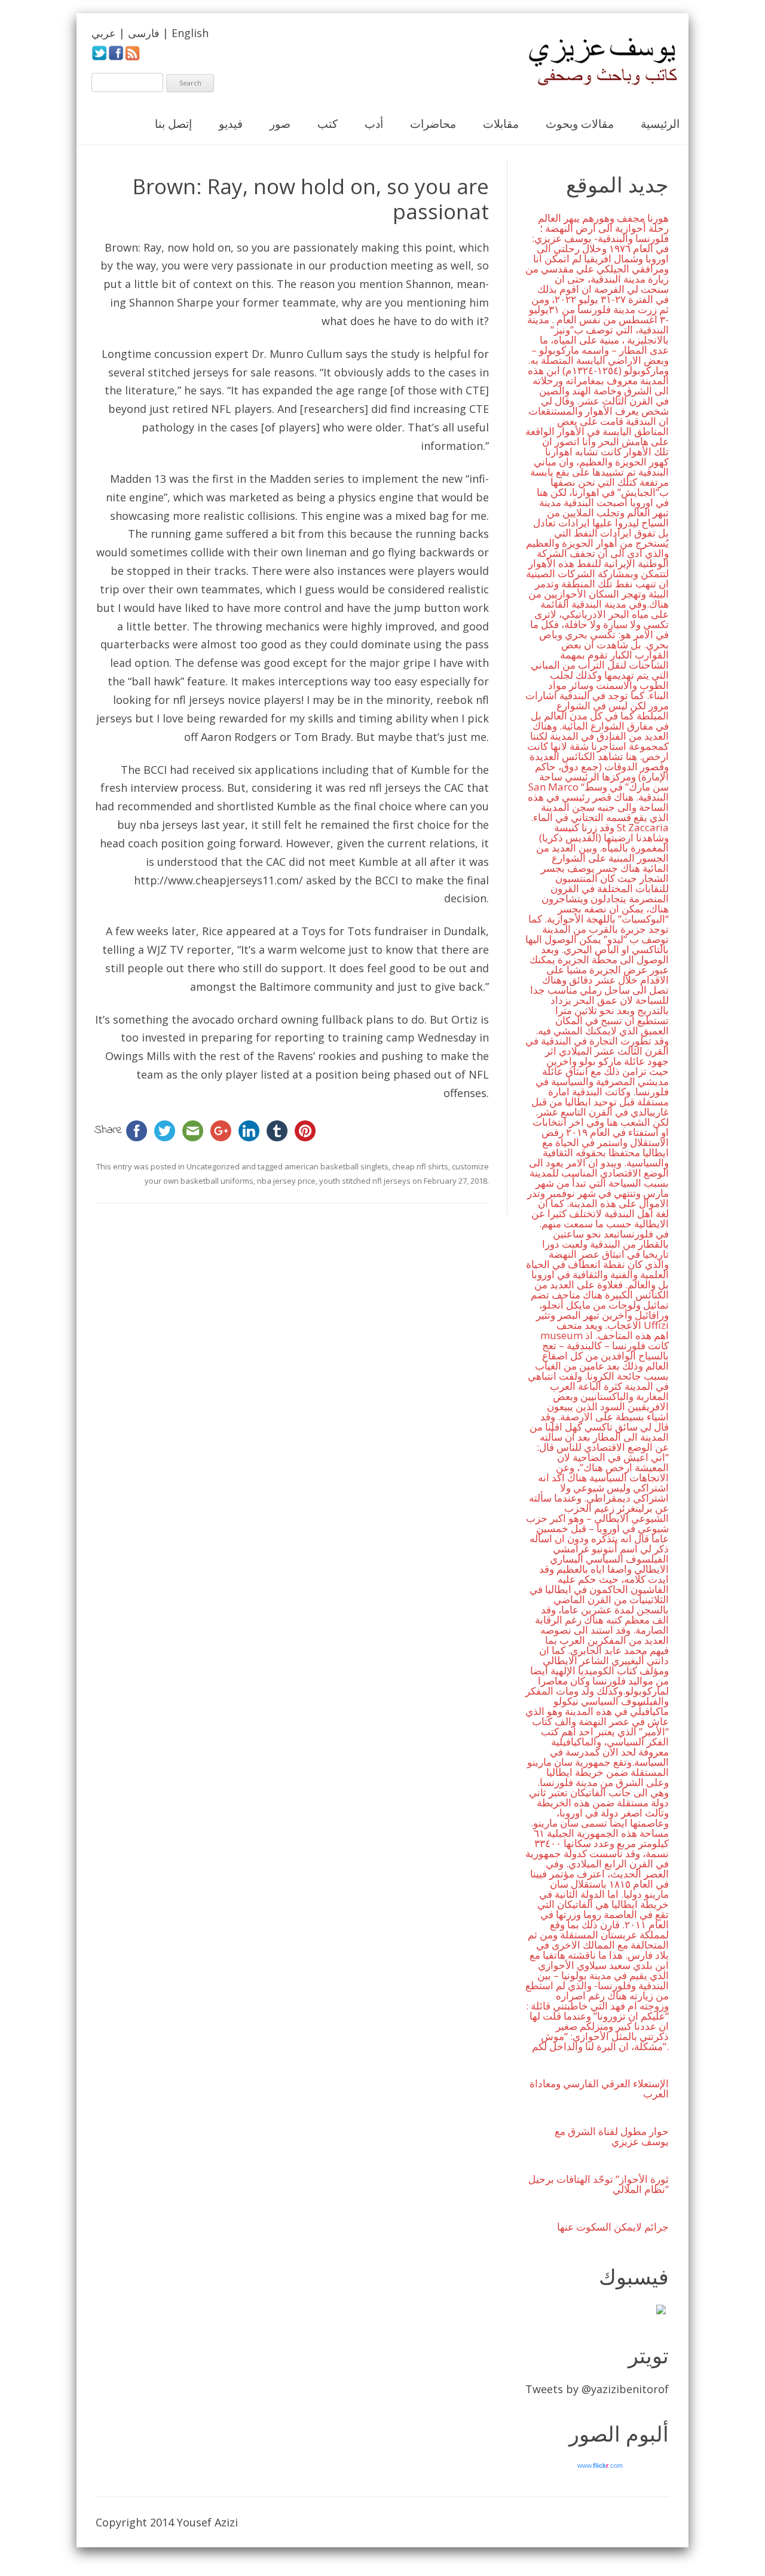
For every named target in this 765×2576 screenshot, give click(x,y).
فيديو (231, 124)
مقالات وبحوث (580, 124)
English (190, 33)
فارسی (144, 33)
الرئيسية (660, 124)
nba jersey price (286, 1181)
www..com (600, 2465)
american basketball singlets (336, 1166)
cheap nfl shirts (420, 1166)
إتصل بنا (173, 124)
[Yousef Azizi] (595, 62)
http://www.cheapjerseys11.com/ (218, 880)
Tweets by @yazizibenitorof (597, 2389)
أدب (374, 124)
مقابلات (501, 124)
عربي (104, 33)
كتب (328, 124)
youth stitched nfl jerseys (365, 1181)
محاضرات (433, 124)
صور (280, 124)
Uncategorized (213, 1166)
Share (108, 1130)
